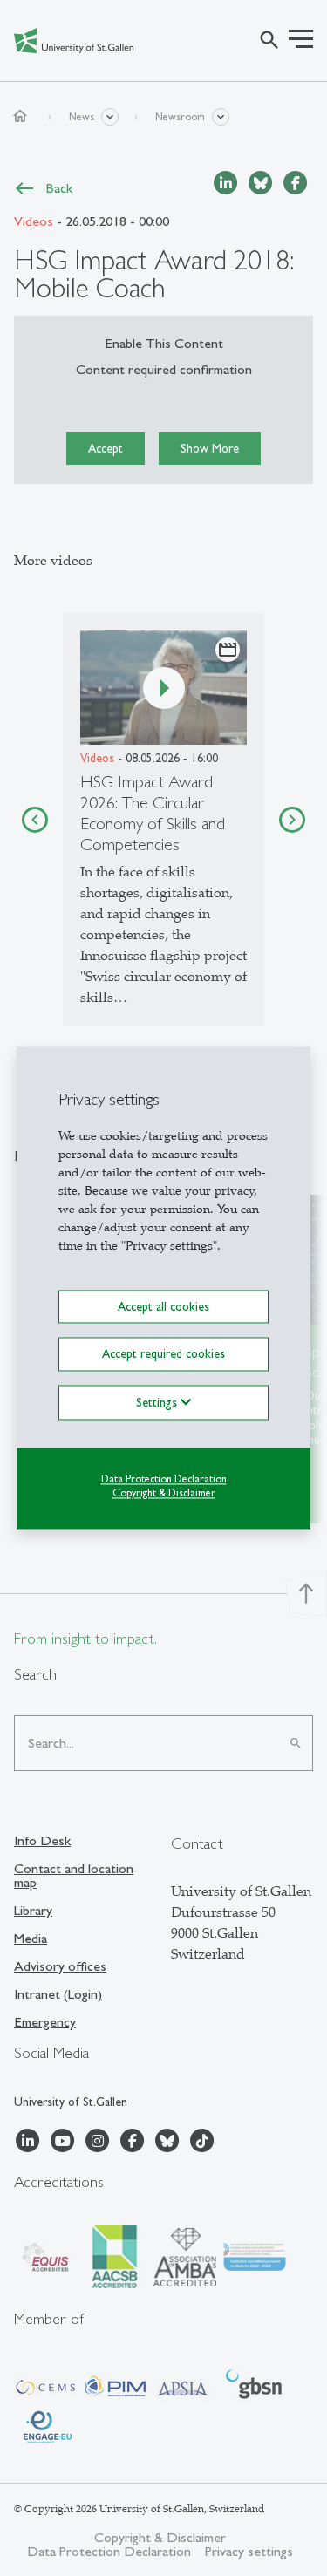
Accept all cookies (163, 1306)
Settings (158, 1402)
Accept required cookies (163, 1354)
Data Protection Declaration (164, 1479)
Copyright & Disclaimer (164, 1494)
